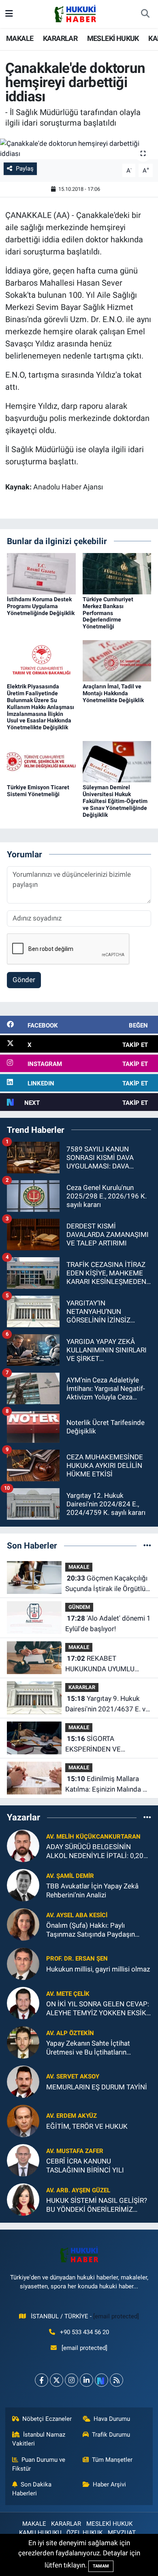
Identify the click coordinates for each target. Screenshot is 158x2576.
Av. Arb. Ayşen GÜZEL (78, 2190)
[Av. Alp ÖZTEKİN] (23, 2042)
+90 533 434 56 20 (84, 2332)
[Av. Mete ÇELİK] (23, 2003)
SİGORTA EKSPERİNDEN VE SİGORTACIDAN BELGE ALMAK (100, 1744)
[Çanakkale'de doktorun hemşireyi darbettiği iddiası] (79, 149)
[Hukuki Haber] (75, 13)
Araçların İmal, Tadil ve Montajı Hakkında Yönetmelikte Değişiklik (113, 693)
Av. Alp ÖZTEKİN (70, 2033)
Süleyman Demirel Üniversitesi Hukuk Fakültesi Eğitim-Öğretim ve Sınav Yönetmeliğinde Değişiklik (115, 801)
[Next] (101, 2380)
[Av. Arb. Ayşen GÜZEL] (23, 2199)
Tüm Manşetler (112, 2460)
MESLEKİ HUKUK (113, 38)
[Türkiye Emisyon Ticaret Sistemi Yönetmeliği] (41, 761)
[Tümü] (147, 1545)
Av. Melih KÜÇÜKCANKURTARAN (93, 1837)
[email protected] (116, 2316)
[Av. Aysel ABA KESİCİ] (23, 1924)
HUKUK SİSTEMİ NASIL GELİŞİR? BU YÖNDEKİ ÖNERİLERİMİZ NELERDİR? (97, 2205)
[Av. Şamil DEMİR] (23, 1885)
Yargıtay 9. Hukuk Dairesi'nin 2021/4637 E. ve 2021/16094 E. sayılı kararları (107, 1704)
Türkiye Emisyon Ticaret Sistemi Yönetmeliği (38, 791)
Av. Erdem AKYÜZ (72, 2116)
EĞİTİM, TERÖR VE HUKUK (87, 2126)
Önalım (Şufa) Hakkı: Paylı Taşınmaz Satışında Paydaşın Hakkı (91, 1930)
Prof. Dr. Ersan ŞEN (77, 1959)
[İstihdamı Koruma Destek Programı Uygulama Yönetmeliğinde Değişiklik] (41, 573)
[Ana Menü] (9, 14)
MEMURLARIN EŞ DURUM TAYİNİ (97, 2087)
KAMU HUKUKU (40, 2533)
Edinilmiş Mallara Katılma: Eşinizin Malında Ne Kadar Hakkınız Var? (108, 1785)
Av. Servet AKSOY (73, 2076)
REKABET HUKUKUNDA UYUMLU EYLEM (100, 1664)
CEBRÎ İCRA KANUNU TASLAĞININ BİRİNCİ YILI (85, 2165)
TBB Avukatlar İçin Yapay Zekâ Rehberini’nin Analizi (92, 1890)
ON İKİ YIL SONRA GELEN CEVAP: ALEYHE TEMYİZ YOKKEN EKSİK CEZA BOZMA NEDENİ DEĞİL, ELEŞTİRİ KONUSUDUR (98, 2009)
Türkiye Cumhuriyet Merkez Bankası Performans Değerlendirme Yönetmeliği (108, 613)
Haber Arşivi (109, 2484)
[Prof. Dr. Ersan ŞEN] (23, 1963)
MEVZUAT (122, 2533)
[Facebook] (42, 2380)
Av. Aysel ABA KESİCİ (77, 1915)
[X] (57, 2380)
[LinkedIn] (86, 2380)
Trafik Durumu (111, 2435)
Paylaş (25, 169)
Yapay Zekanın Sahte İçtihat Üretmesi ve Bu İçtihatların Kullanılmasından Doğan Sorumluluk (88, 2048)
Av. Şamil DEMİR (70, 1876)
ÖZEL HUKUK (84, 2533)
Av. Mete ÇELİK (68, 1994)
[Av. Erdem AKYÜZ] (23, 2121)
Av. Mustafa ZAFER (75, 2151)
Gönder (24, 980)
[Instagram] (72, 2380)
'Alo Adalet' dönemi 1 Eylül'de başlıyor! (108, 1623)
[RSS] (116, 2380)
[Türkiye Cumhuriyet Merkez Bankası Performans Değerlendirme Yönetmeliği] (117, 573)
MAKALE (20, 38)
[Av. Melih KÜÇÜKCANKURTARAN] (23, 1845)
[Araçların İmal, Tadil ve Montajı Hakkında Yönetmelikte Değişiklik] (117, 660)
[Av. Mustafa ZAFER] (23, 2160)
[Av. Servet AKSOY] (23, 2081)
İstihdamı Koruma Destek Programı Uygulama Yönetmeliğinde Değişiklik (41, 606)
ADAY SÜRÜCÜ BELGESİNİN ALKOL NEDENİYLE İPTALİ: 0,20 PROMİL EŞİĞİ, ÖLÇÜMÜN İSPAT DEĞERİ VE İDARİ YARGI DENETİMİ (96, 1851)
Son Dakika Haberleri (32, 2489)
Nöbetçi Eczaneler (47, 2419)
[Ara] (145, 14)
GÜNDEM (79, 1607)
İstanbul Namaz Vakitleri (39, 2439)
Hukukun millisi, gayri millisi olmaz (98, 1969)
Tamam (101, 2566)
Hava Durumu (112, 2419)
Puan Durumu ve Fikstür (39, 2464)
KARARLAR (60, 38)
